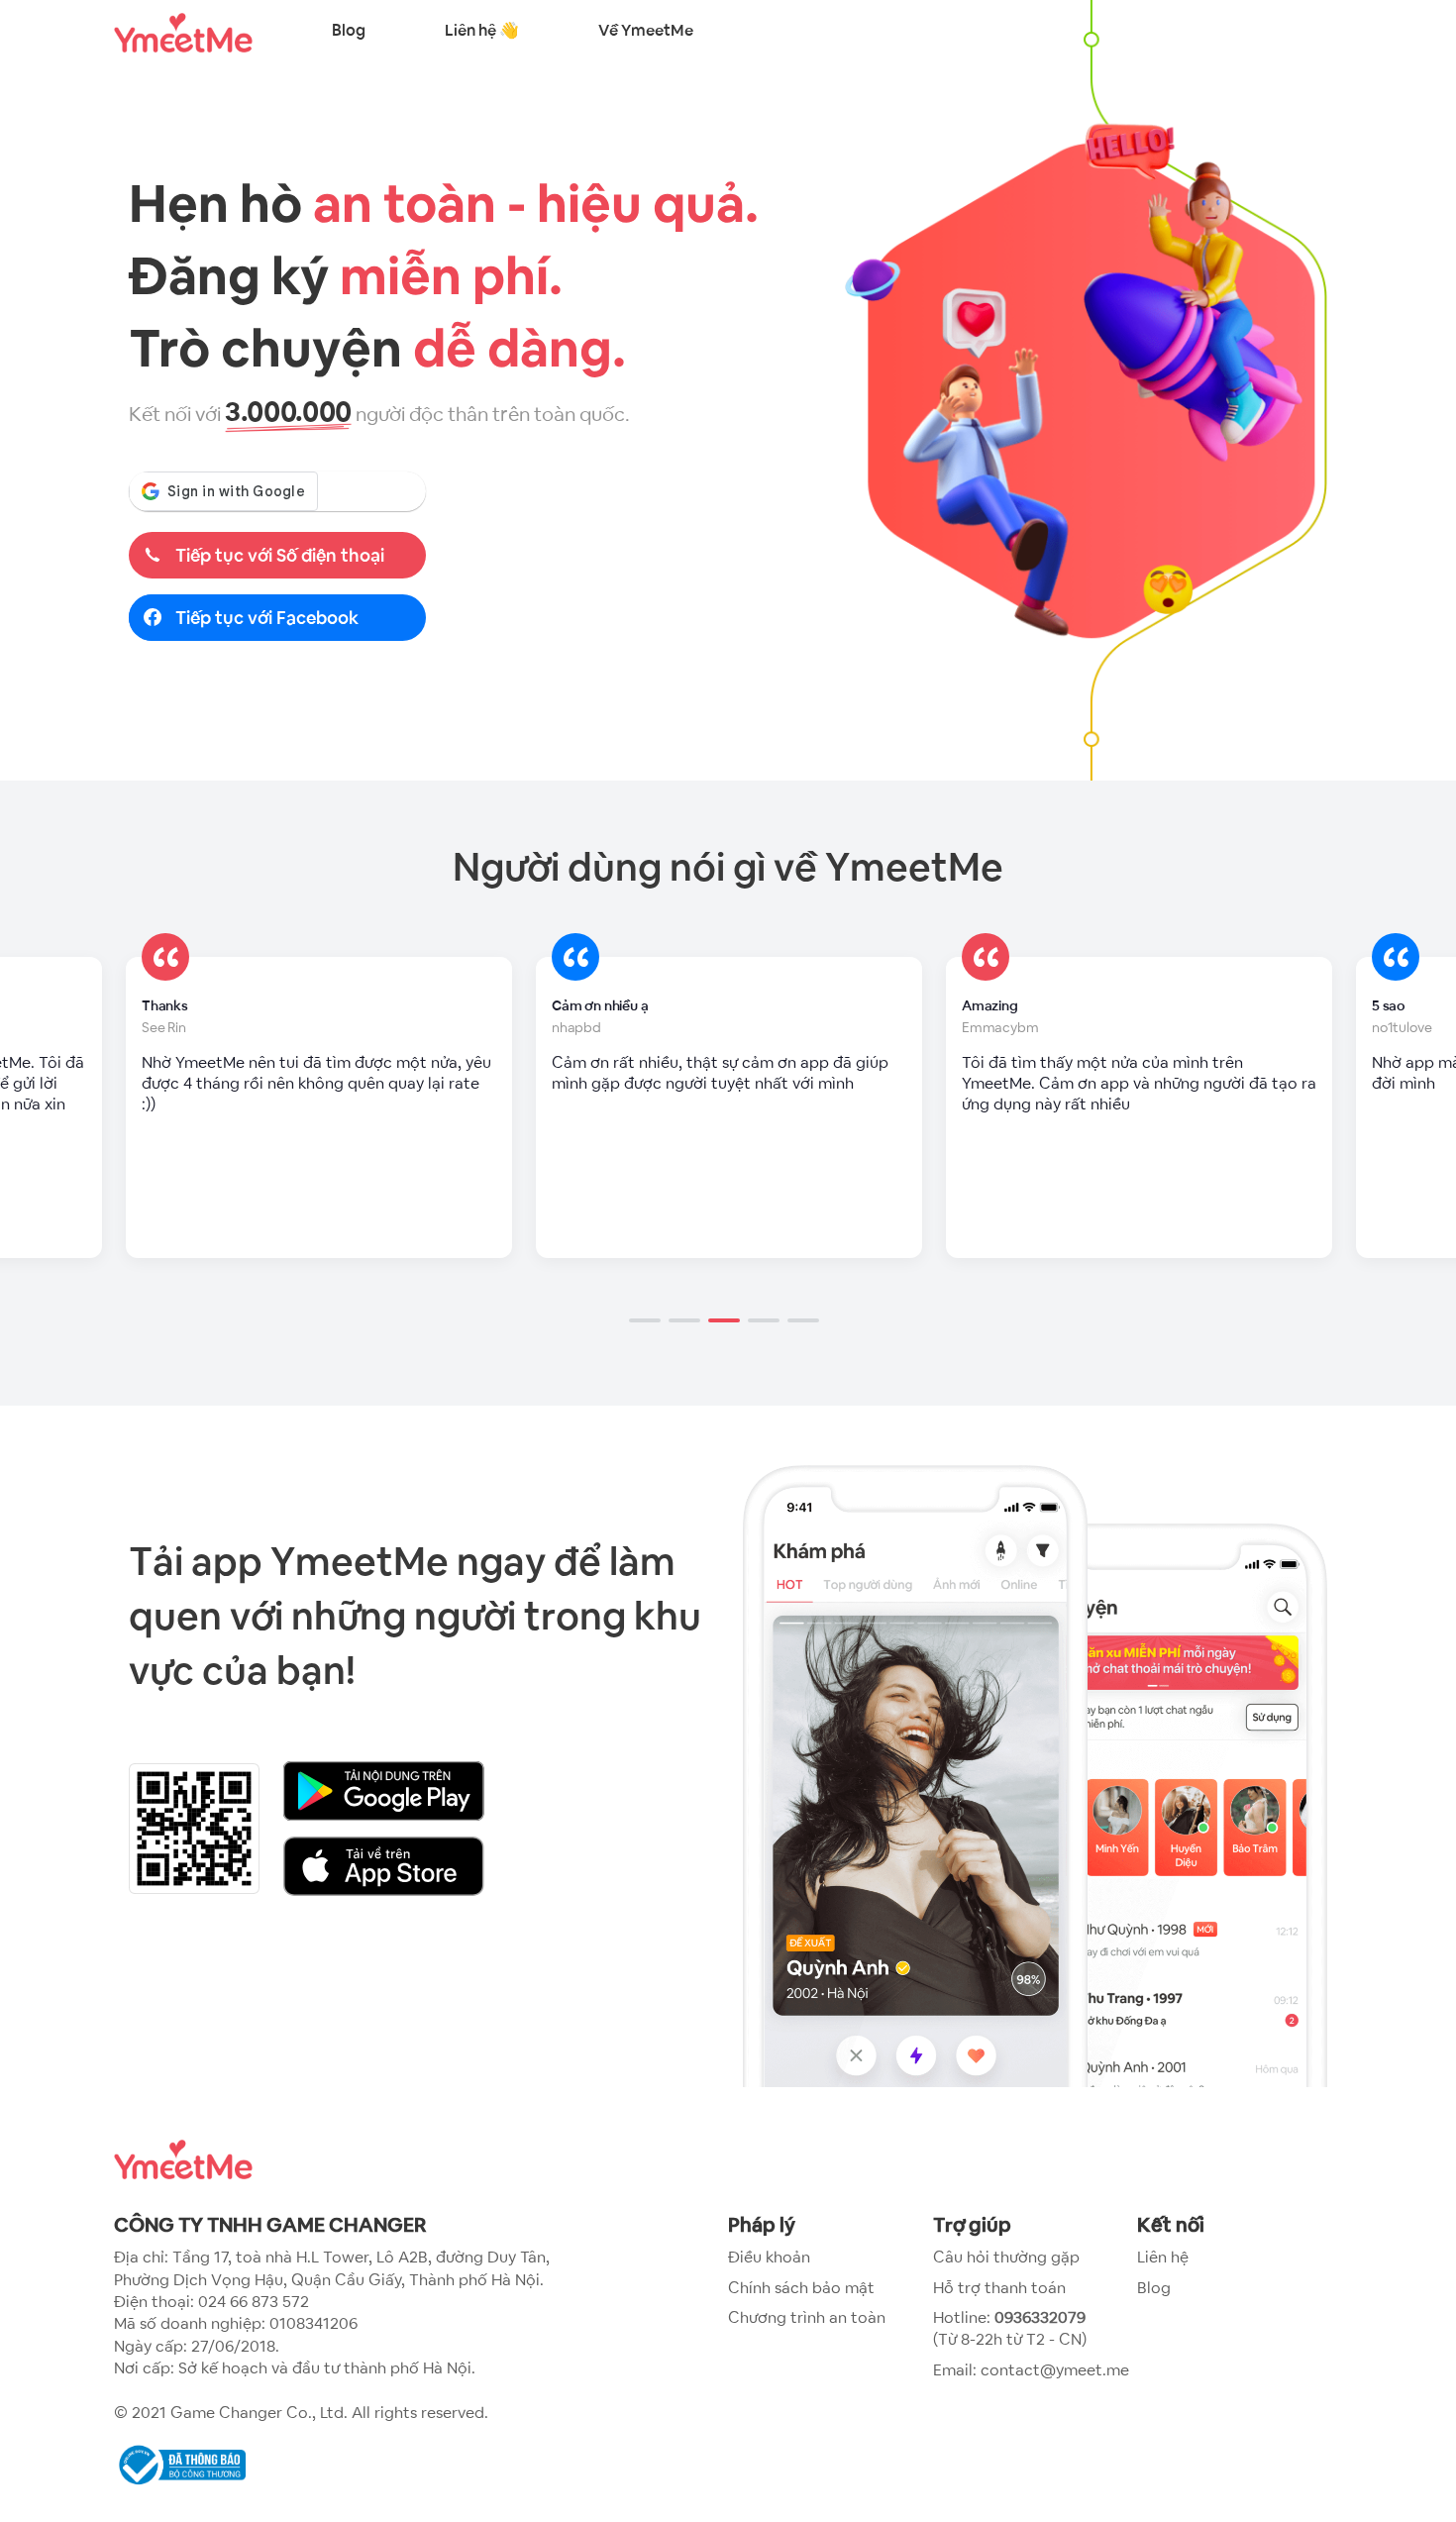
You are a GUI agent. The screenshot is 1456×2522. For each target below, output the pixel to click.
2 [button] (688, 1293)
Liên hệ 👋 (482, 30)
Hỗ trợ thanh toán (999, 2288)
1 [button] (649, 1293)
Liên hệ (1163, 2257)
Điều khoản (769, 2257)
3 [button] (728, 1293)
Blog (349, 30)
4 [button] (768, 1293)
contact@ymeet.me (1055, 2370)
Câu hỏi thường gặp (1006, 2257)
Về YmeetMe (646, 30)
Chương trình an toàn (807, 2317)
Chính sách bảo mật (801, 2288)
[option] (319, 1107)
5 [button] (807, 1293)
